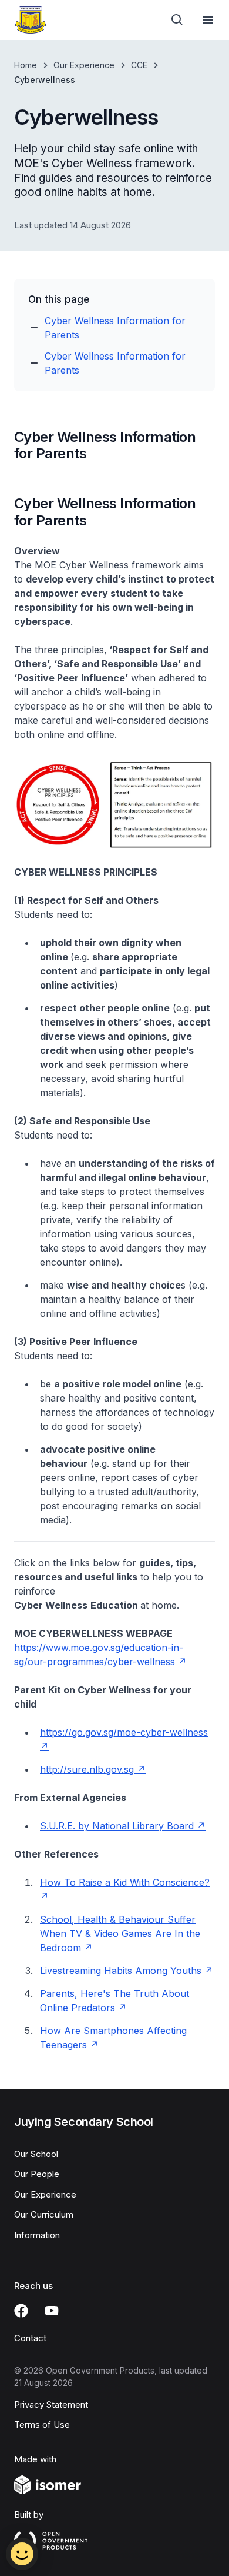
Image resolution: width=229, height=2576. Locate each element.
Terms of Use (42, 2424)
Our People (37, 2174)
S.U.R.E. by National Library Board (117, 1826)
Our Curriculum (44, 2214)
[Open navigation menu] (208, 20)
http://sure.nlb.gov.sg (87, 1769)
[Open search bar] (177, 20)
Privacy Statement (51, 2404)
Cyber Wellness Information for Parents (115, 328)
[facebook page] (21, 2311)
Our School (36, 2154)
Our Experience (84, 65)
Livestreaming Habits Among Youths (121, 1971)
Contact (30, 2338)
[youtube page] (52, 2311)
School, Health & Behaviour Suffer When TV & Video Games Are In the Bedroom (120, 1933)
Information (37, 2235)
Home (26, 65)
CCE (139, 65)
